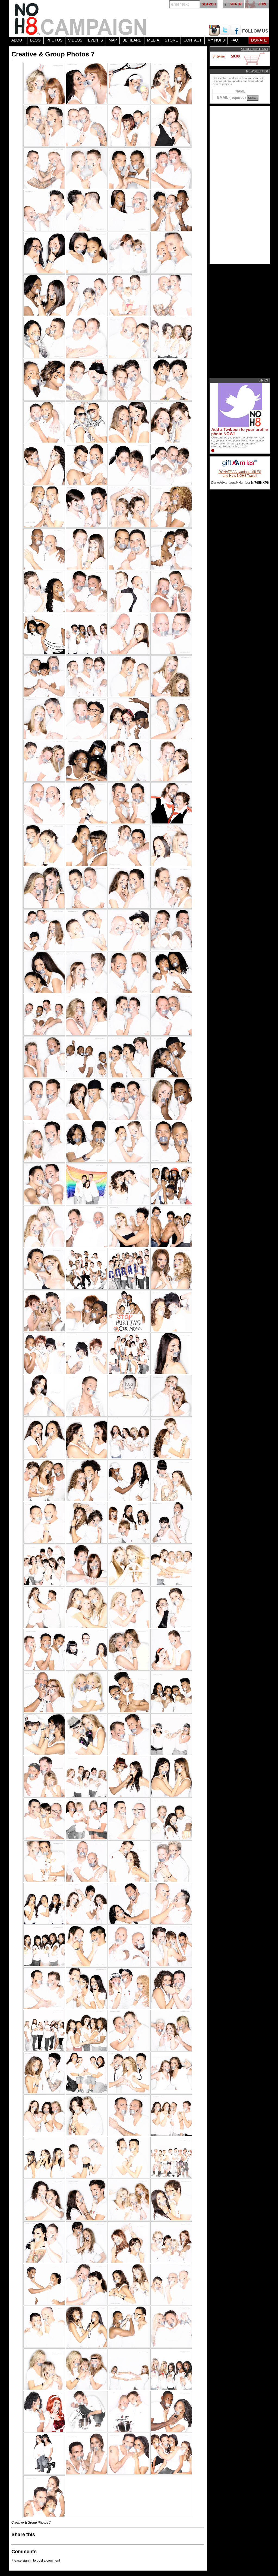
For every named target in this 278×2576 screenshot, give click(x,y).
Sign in (236, 4)
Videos (75, 40)
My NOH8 (216, 40)
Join (262, 4)
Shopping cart (255, 49)
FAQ (234, 40)
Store (171, 40)
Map (113, 40)
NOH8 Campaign (81, 18)
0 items (219, 56)
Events (95, 40)
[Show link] (239, 426)
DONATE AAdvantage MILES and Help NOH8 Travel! (240, 474)
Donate (259, 40)
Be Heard (132, 40)
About (18, 40)
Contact (193, 40)
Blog (35, 40)
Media (153, 40)
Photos (54, 40)
